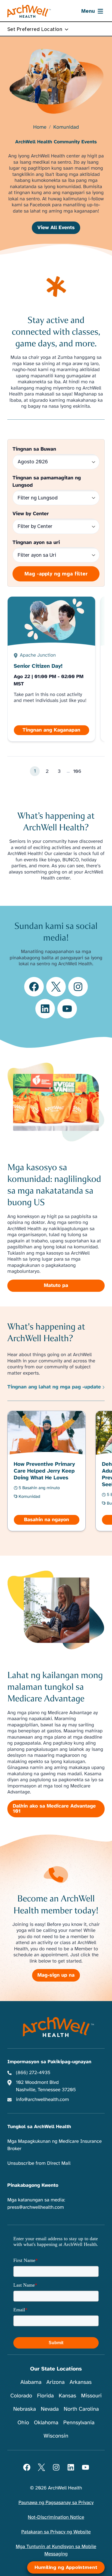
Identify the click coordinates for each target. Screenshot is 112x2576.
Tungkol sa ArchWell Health (39, 2127)
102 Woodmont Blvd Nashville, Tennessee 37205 (46, 2086)
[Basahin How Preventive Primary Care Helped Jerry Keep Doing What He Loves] (47, 1471)
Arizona (56, 2382)
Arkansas (81, 2382)
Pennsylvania (79, 2422)
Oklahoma (46, 2422)
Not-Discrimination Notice (56, 2517)
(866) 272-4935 (33, 2073)
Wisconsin (56, 2436)
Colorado (21, 2396)
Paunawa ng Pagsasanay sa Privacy (56, 2503)
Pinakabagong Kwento (33, 2185)
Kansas (67, 2396)
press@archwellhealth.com (36, 2207)
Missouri (91, 2396)
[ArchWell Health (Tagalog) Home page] (29, 11)
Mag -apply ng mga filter (56, 574)
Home (40, 127)
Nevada (50, 2409)
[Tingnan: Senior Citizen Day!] (52, 669)
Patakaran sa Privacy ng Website (56, 2532)
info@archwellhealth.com (43, 2100)
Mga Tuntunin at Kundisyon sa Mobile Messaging (56, 2550)
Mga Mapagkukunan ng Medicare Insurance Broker (55, 2145)
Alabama (31, 2382)
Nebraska (24, 2409)
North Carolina (81, 2409)
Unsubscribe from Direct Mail (39, 2163)
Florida (45, 2396)
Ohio (23, 2422)
